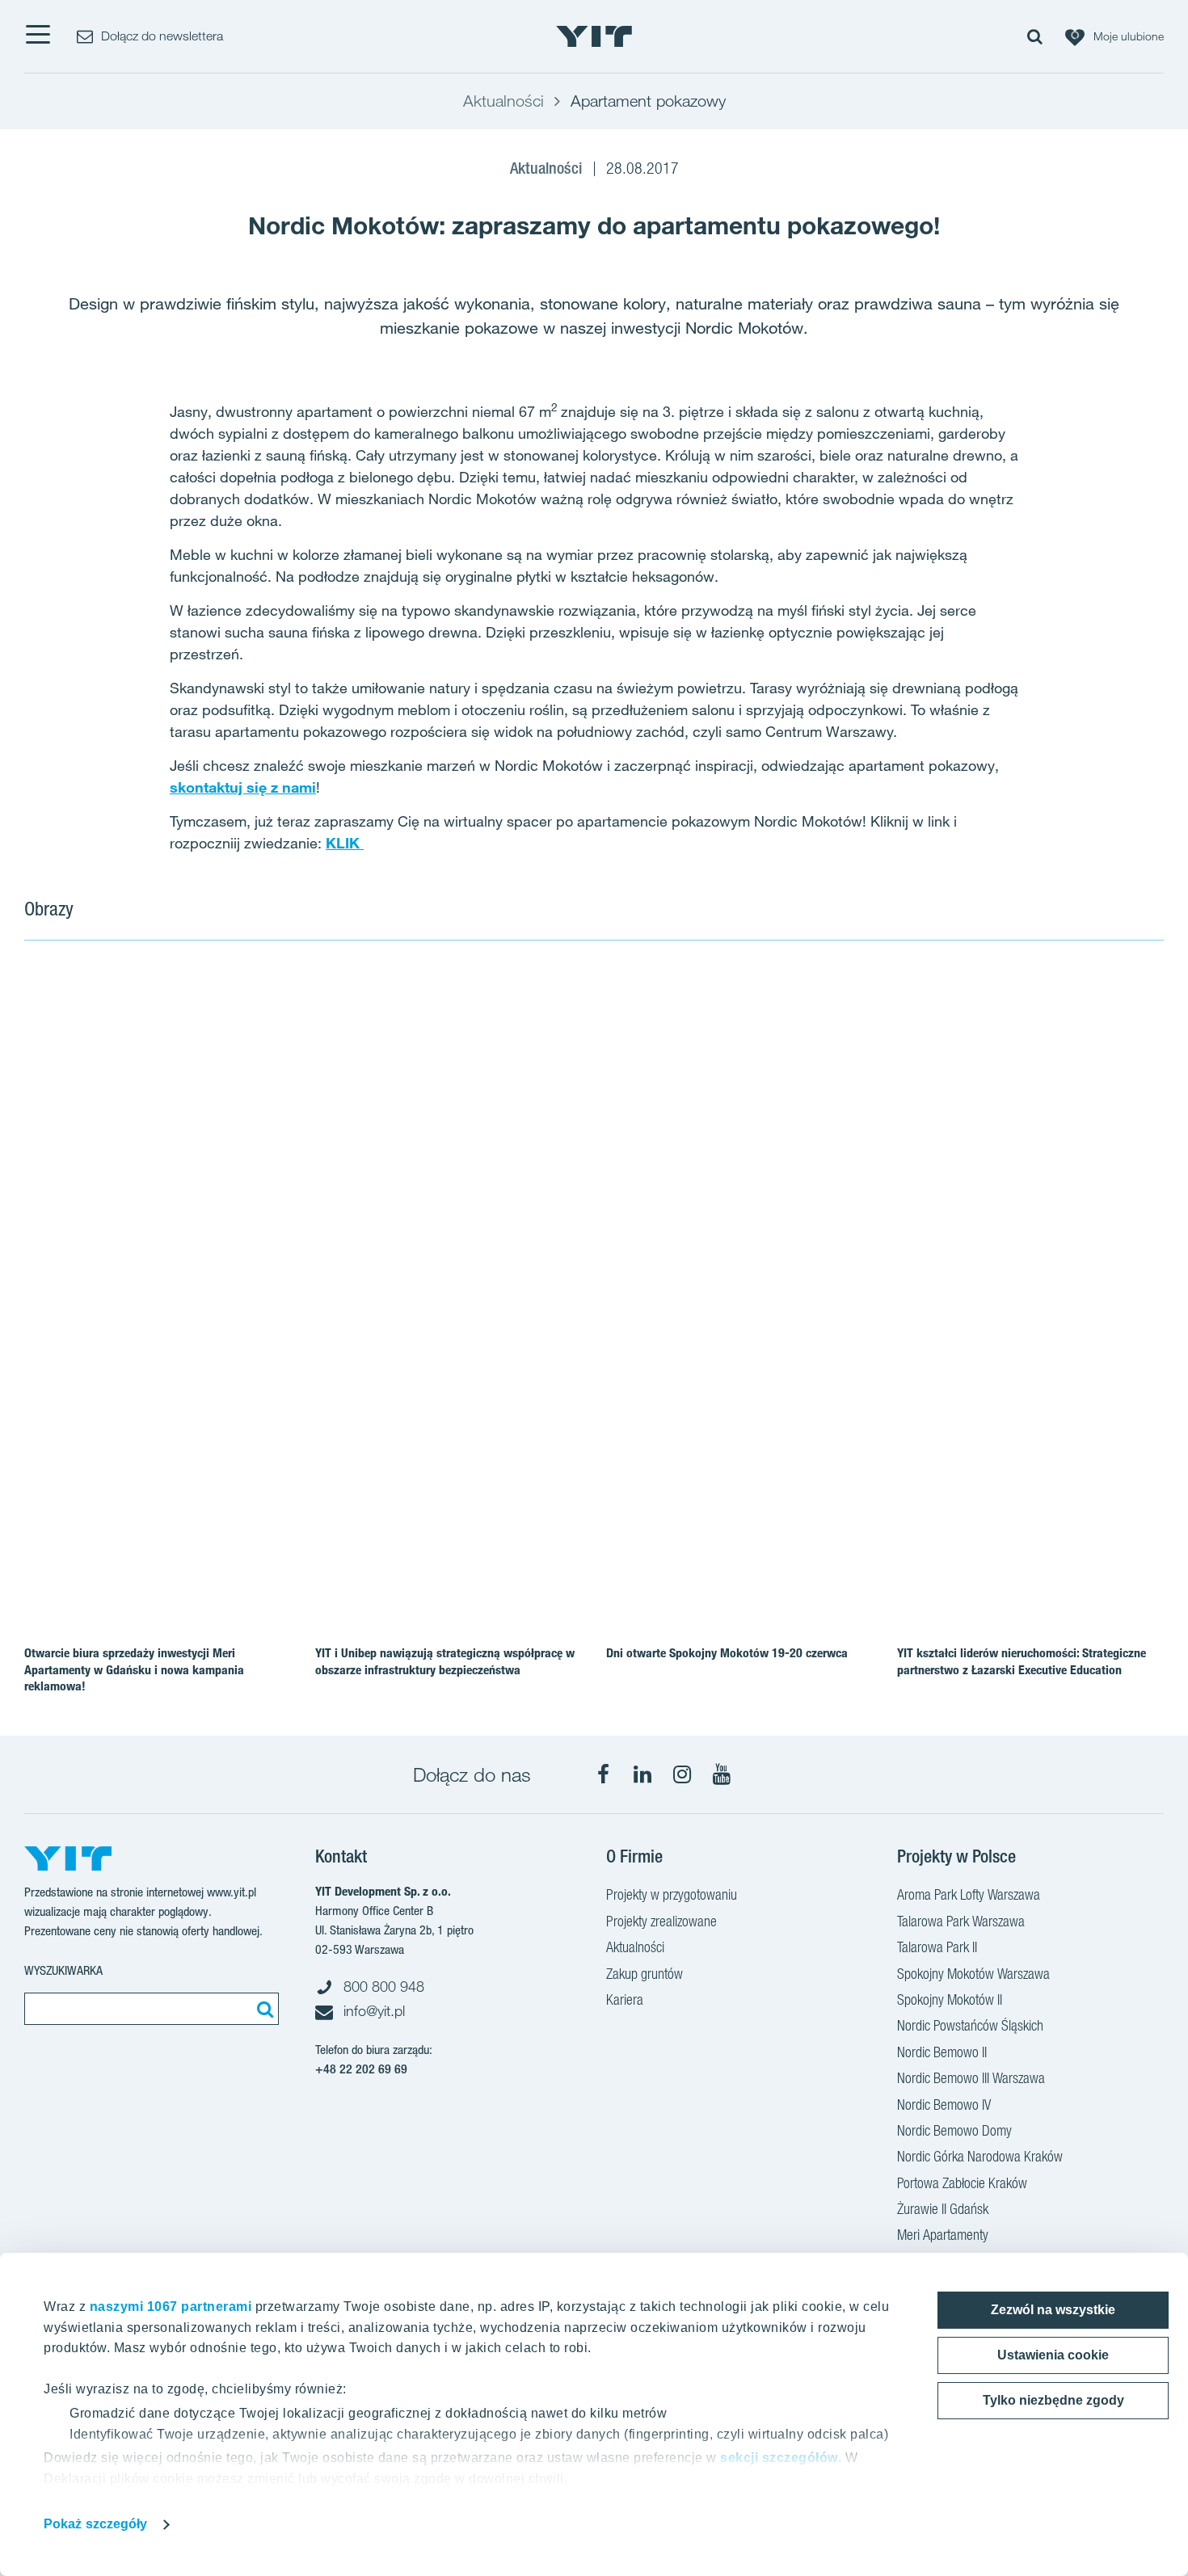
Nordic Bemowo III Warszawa (971, 2078)
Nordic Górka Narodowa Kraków (980, 2156)
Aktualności (635, 1947)
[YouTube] (722, 1774)
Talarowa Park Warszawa (961, 1921)
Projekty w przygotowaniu (672, 1894)
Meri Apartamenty (943, 2235)
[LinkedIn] (642, 1774)
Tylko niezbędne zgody (1053, 2400)
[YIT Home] (594, 36)
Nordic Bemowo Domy (954, 2130)
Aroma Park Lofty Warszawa (969, 1894)
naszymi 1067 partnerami (171, 2307)
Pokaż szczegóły (96, 2524)
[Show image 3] (974, 1307)
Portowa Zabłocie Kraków (962, 2183)
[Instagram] (682, 1774)
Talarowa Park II (937, 1947)
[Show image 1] (402, 1193)
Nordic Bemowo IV (944, 2105)
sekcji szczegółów (779, 2458)
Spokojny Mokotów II (950, 1999)
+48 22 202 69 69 (361, 2069)
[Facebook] (603, 1774)
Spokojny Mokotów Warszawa (973, 1974)
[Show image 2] (974, 1077)
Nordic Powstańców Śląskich (970, 2025)
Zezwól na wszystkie (1053, 2310)
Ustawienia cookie (1053, 2355)
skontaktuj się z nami (243, 787)
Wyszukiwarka (63, 1970)
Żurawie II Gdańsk (943, 2209)
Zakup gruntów (645, 1974)
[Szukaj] (263, 2009)
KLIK (345, 843)
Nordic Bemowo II (942, 2052)
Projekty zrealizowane (661, 1921)
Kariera (625, 1999)
